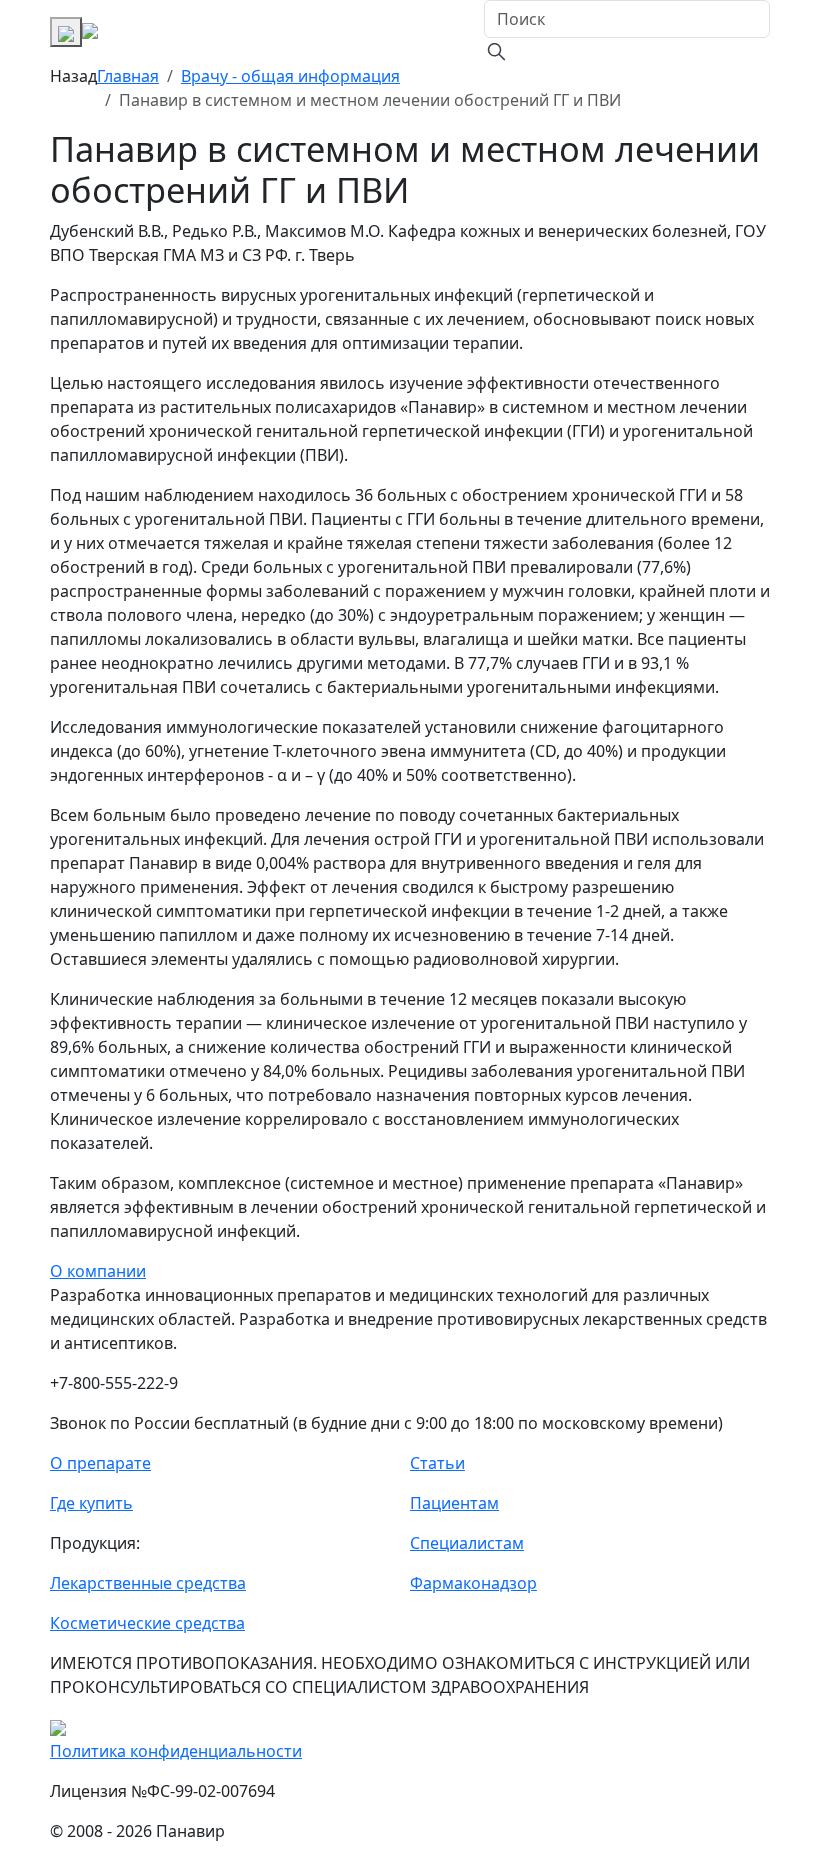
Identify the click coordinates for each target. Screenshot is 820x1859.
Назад (73, 76)
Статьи (437, 1463)
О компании (98, 1271)
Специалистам (467, 1543)
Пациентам (454, 1503)
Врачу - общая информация (290, 76)
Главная (128, 76)
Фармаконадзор (473, 1583)
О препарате (100, 1463)
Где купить (91, 1503)
